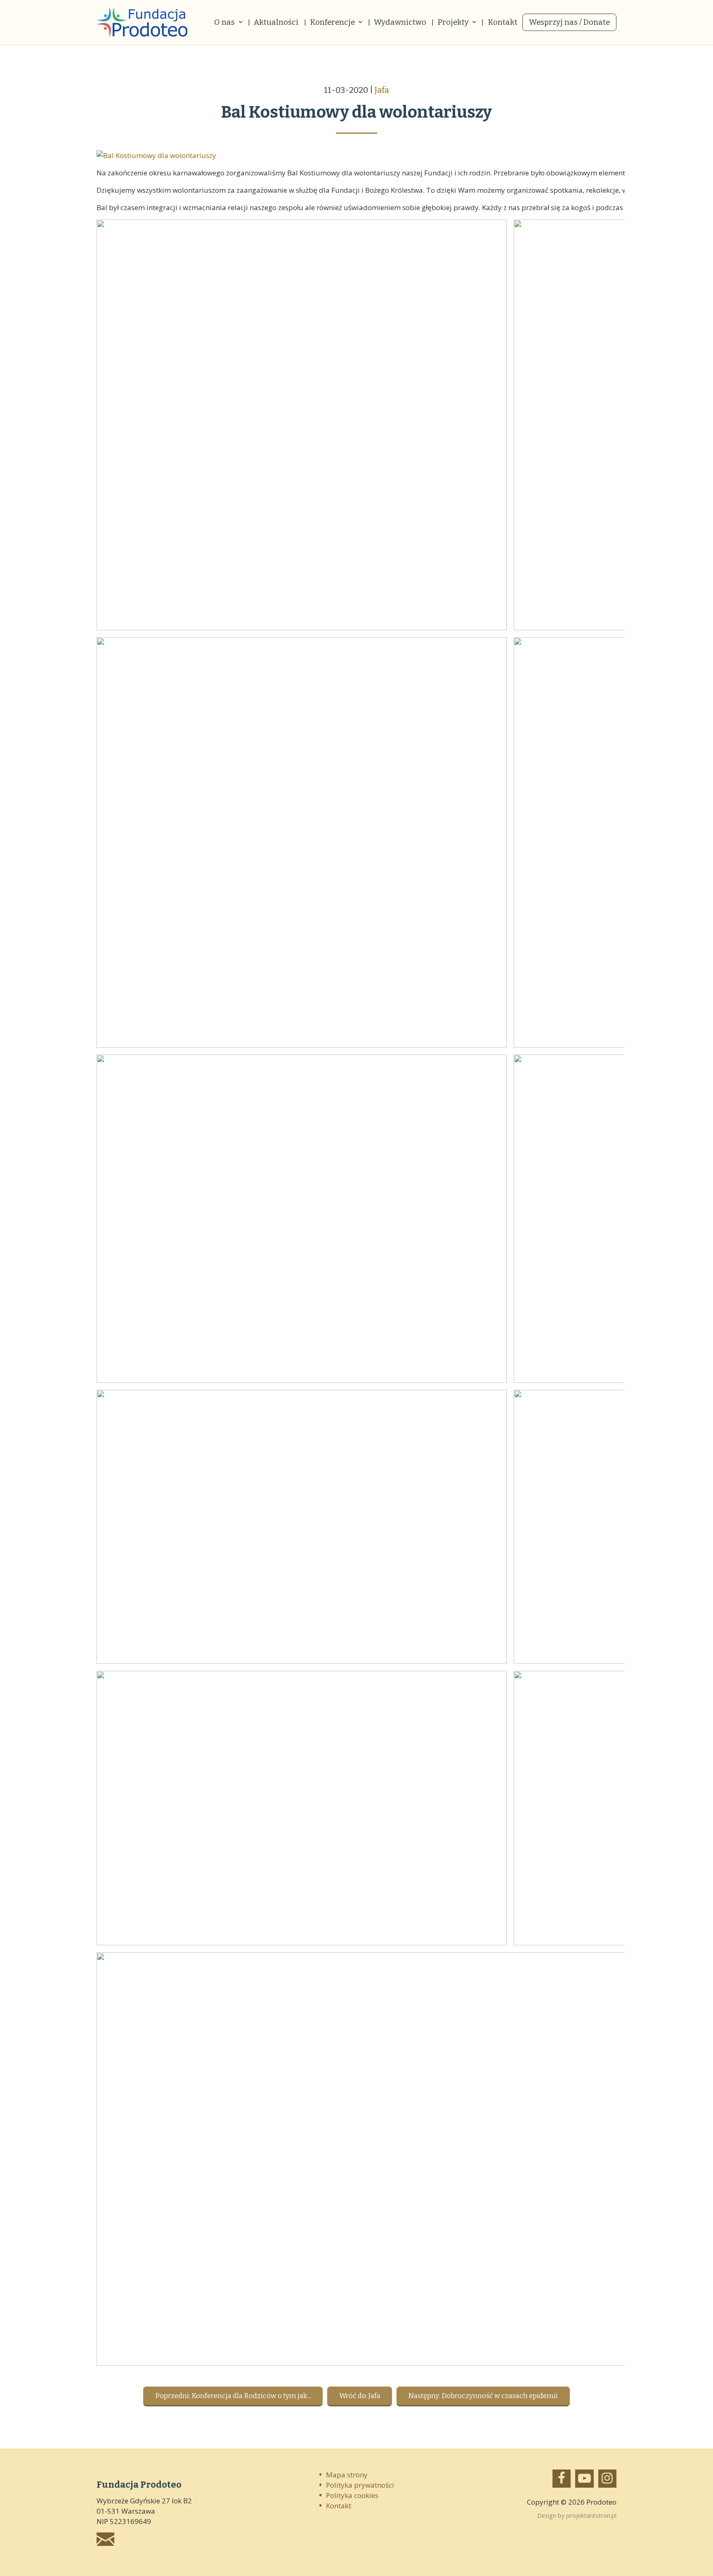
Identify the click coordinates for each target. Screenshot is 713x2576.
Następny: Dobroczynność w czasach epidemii (483, 2396)
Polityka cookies (352, 2495)
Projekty (453, 22)
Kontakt (503, 22)
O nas (224, 22)
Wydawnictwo (400, 22)
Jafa (382, 90)
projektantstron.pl (591, 2515)
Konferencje (332, 22)
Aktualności (276, 22)
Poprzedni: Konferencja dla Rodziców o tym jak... (233, 2396)
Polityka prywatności (360, 2485)
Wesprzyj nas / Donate (569, 22)
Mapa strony (347, 2475)
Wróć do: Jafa (360, 2396)
